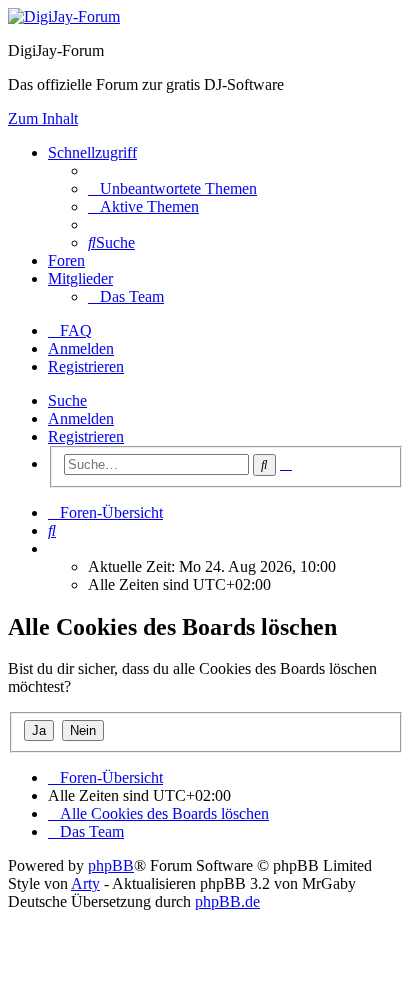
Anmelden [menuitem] (81, 348)
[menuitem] (172, 188)
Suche (67, 400)
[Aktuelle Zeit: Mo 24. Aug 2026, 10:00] (54, 548)
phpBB (111, 865)
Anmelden (81, 418)
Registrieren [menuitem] (86, 366)
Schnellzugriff (92, 152)
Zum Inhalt (43, 118)
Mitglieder (80, 278)
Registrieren (86, 436)
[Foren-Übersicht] (64, 16)
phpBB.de (227, 901)
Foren (66, 260)
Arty (85, 883)
